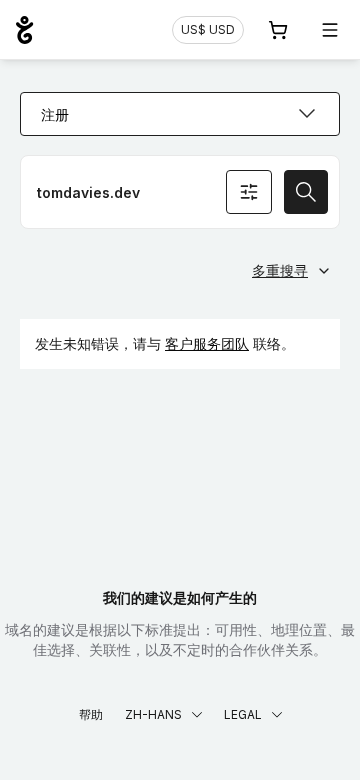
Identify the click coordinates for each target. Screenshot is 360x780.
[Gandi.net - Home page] (24, 30)
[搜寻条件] (249, 192)
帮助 (91, 714)
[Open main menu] (330, 30)
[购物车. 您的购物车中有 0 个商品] (278, 30)
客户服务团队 (207, 343)
